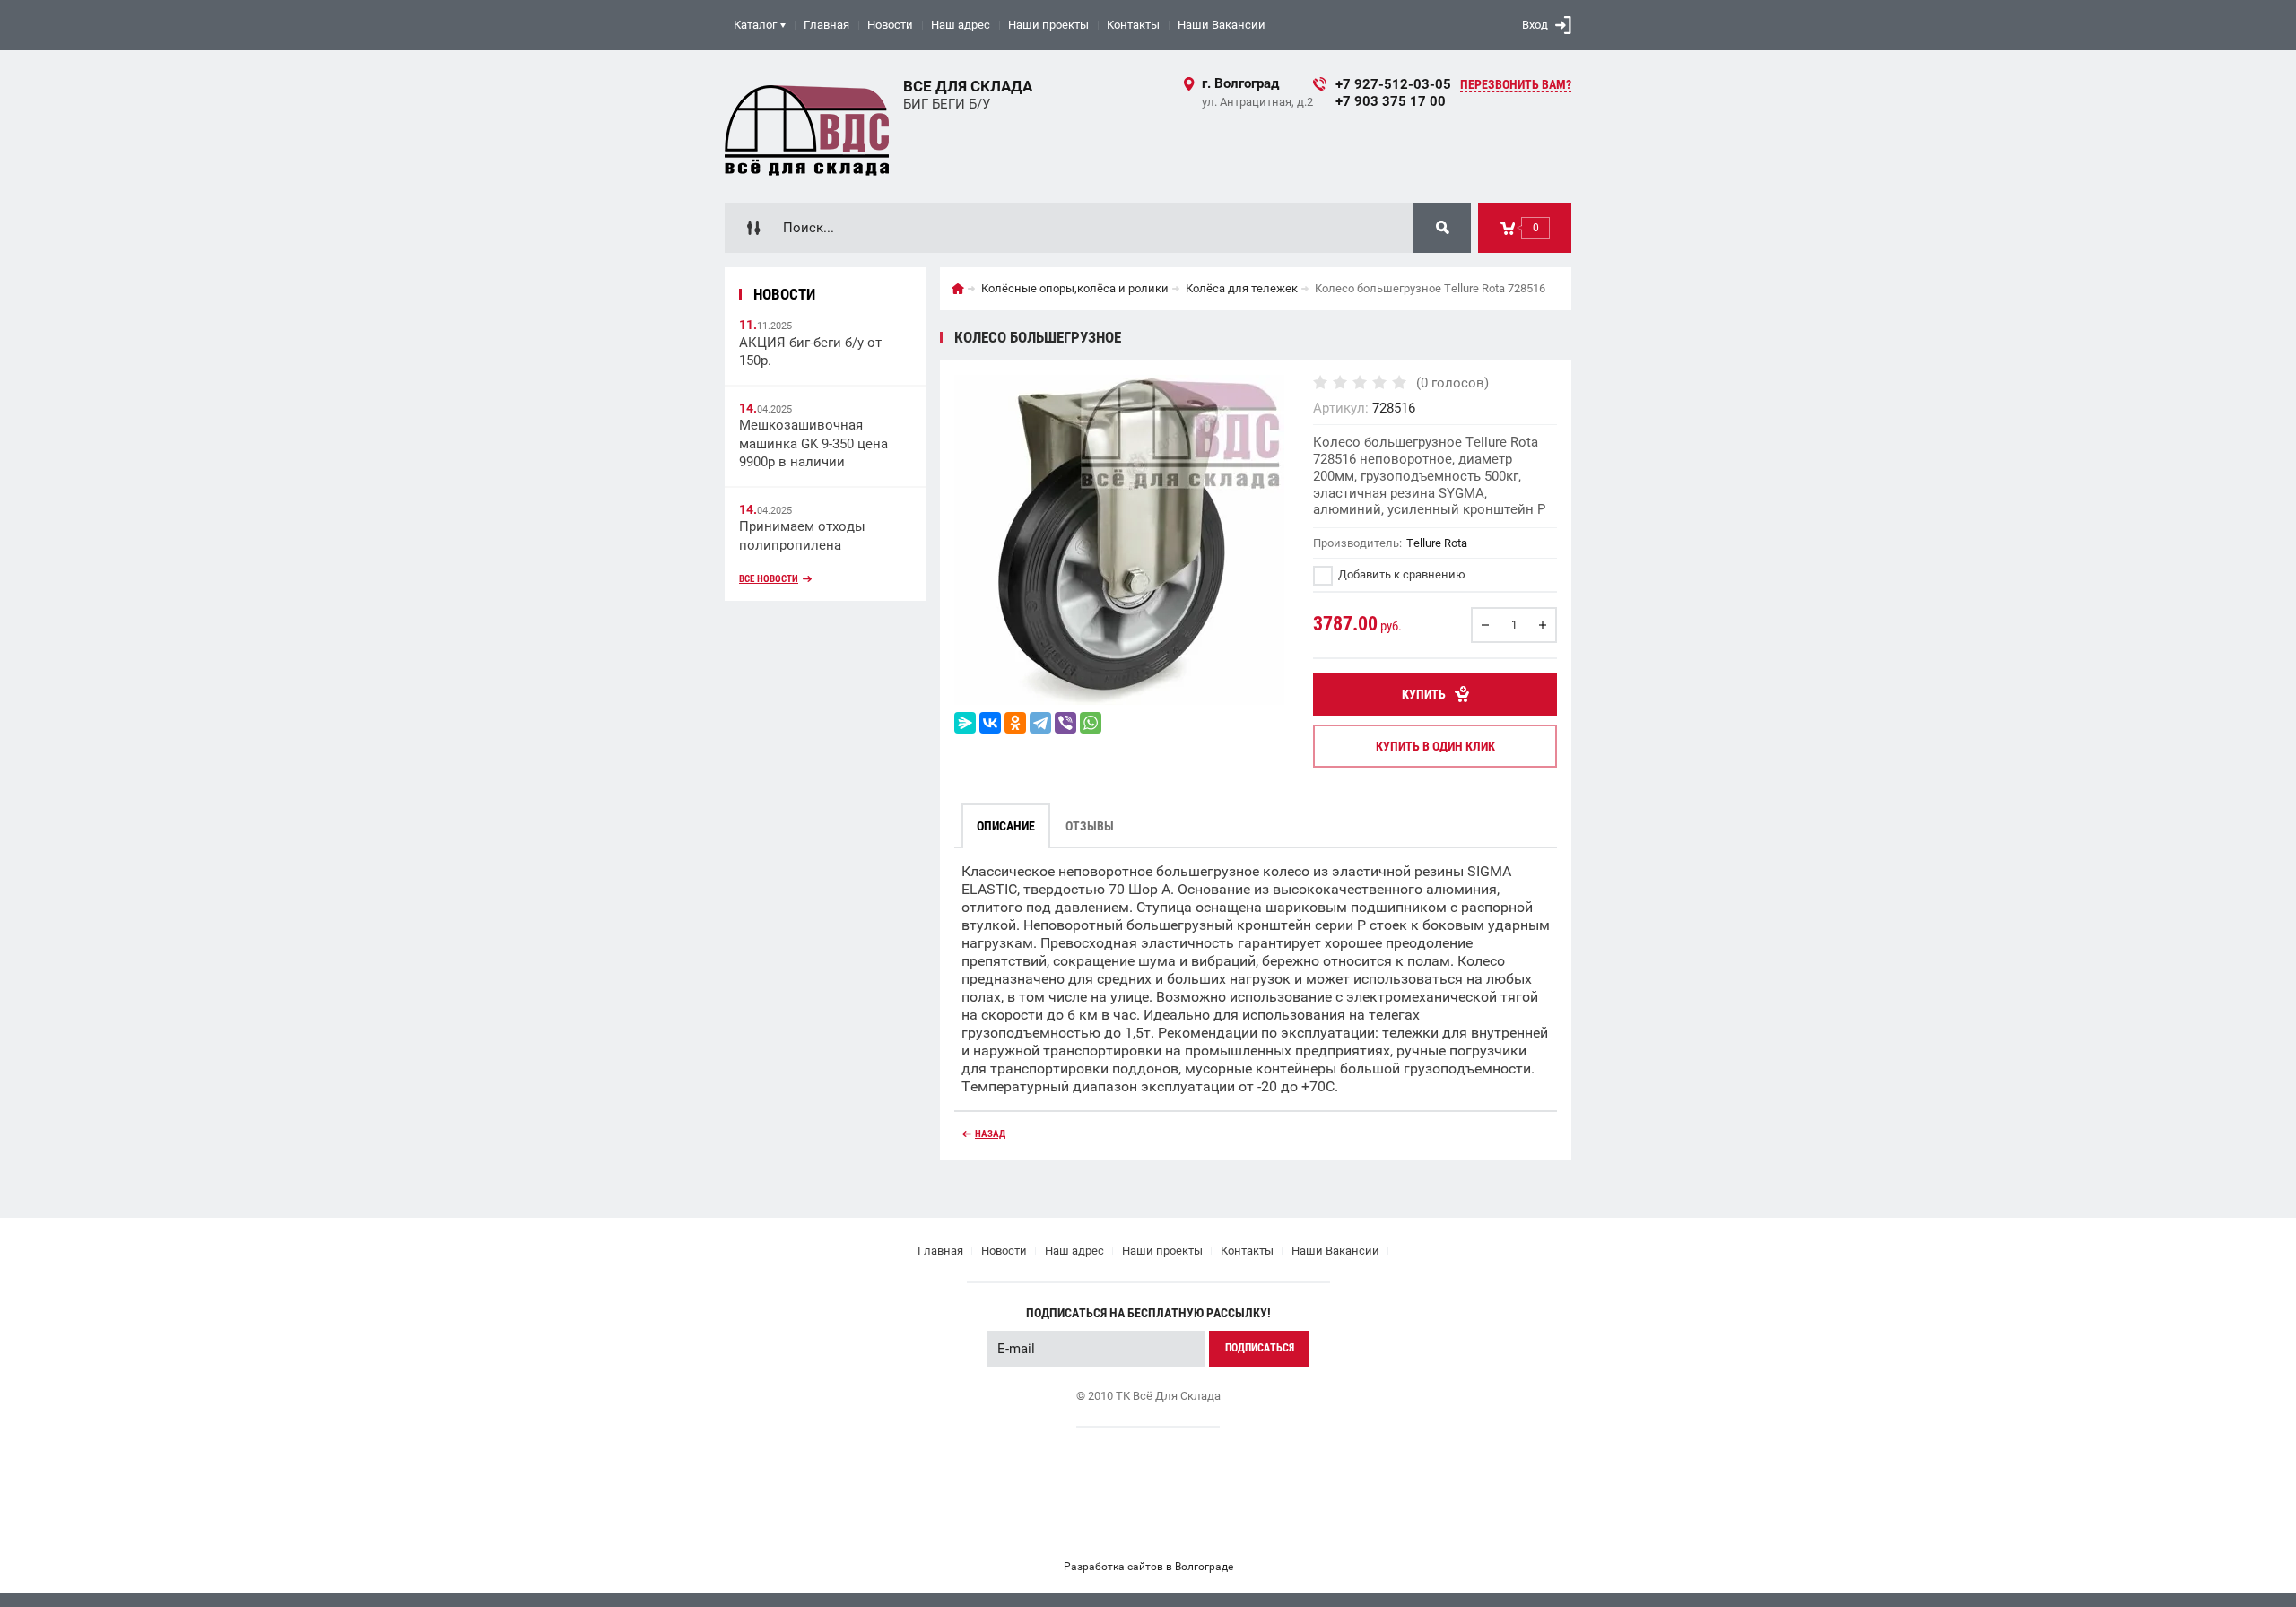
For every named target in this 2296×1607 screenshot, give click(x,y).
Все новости (769, 579)
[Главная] (958, 289)
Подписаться (1260, 1348)
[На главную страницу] (807, 126)
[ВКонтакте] (990, 723)
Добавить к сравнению (1400, 574)
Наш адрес (961, 25)
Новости (890, 25)
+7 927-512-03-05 (1393, 84)
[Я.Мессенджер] (965, 723)
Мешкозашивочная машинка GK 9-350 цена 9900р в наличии (813, 443)
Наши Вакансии (1222, 25)
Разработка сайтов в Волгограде (1148, 1567)
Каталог (755, 25)
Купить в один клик (1435, 746)
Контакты (1133, 25)
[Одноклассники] (1015, 723)
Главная (826, 25)
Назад (990, 1134)
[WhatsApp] (1091, 723)
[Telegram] (1040, 723)
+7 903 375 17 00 (1391, 101)
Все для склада (968, 86)
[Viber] (1065, 723)
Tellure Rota (1437, 543)
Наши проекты (1048, 25)
